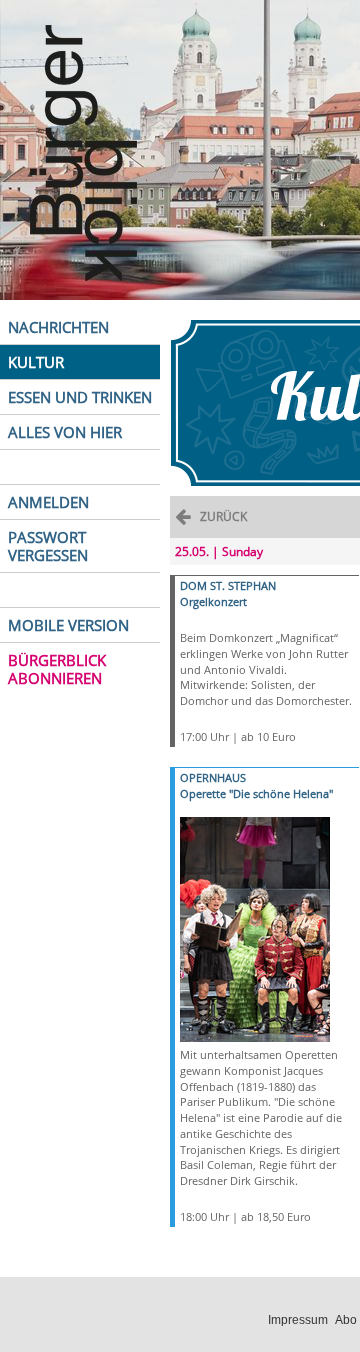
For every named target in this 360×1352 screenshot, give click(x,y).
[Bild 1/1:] (255, 928)
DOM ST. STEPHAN (228, 585)
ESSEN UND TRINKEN (80, 397)
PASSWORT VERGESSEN (48, 546)
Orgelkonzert (213, 601)
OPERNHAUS (213, 777)
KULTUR (36, 362)
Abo (346, 1320)
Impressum (298, 1320)
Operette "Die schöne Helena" (256, 793)
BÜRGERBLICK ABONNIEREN (57, 669)
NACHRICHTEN (58, 327)
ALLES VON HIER (65, 432)
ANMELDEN (48, 502)
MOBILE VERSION (68, 625)
